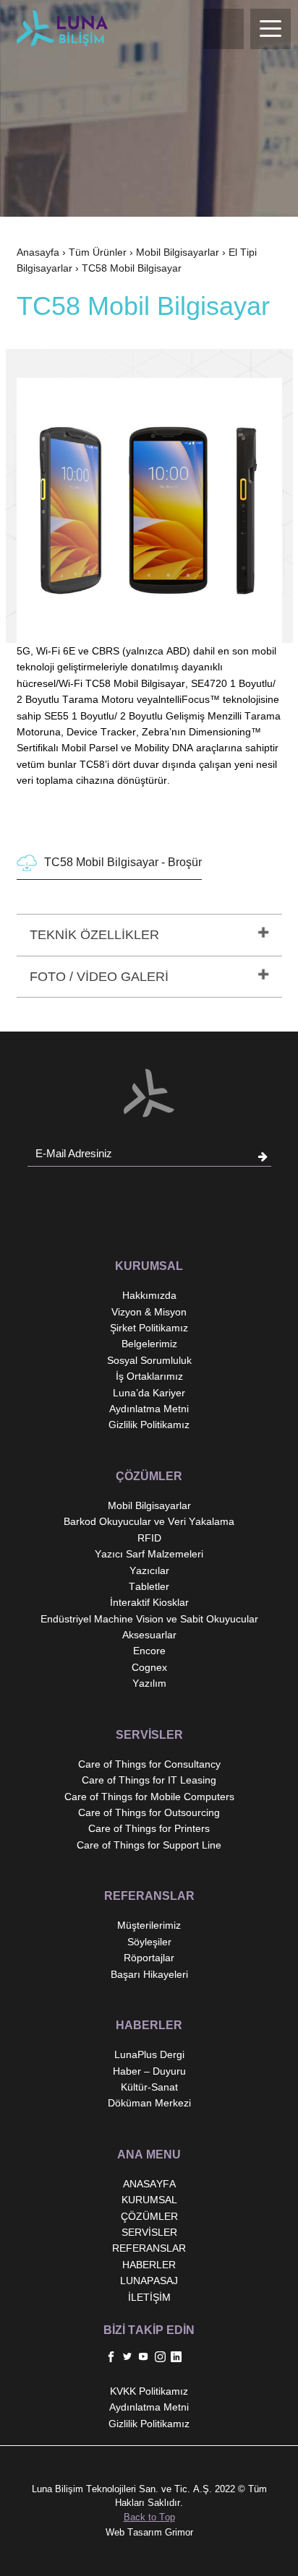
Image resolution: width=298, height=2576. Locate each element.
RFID (149, 1538)
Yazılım (149, 1683)
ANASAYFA (149, 2184)
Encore (149, 1651)
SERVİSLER (149, 2232)
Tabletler (149, 1586)
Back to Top (149, 2517)
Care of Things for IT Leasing (149, 1780)
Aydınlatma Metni (149, 1409)
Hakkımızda (149, 1295)
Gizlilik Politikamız (149, 1425)
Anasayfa (38, 252)
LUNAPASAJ (149, 2281)
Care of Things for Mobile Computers (149, 1797)
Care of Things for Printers (149, 1828)
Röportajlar (149, 1958)
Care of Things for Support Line (149, 1845)
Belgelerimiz (149, 1344)
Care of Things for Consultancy (149, 1764)
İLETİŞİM (149, 2297)
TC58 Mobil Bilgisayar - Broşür (123, 862)
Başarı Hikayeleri (149, 1974)
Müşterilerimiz (149, 1925)
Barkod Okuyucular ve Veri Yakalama (149, 1521)
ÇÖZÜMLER (149, 2216)
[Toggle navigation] (271, 29)
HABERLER (149, 2265)
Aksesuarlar (149, 1635)
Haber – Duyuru (149, 2071)
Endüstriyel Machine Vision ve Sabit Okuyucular (149, 1619)
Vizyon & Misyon (149, 1312)
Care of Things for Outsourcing (149, 1812)
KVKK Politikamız (149, 2391)
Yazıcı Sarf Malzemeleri (149, 1554)
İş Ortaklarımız (149, 1376)
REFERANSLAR (149, 2248)
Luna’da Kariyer (149, 1393)
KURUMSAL (149, 2200)
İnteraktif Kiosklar (149, 1602)
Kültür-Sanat (149, 2087)
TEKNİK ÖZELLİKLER (94, 935)
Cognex (149, 1667)
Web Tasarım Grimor (149, 2532)
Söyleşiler (149, 1942)
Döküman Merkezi (149, 2103)
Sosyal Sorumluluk (149, 1360)
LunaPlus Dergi (149, 2054)
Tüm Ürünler (98, 252)
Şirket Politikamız (149, 1328)
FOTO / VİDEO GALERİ (99, 977)
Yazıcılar (149, 1570)
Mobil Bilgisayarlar (178, 252)
